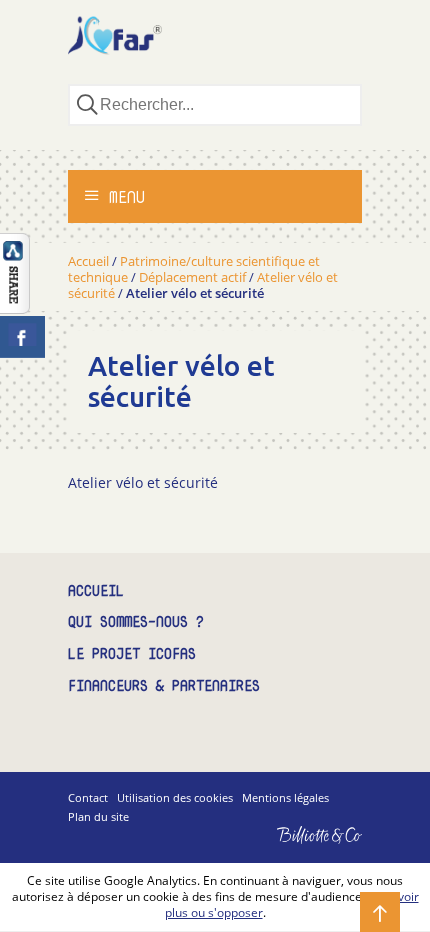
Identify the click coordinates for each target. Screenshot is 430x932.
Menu (122, 197)
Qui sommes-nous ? (136, 622)
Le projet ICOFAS (132, 654)
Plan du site (98, 816)
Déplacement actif (192, 277)
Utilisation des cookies (175, 797)
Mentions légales (285, 797)
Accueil (88, 261)
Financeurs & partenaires (164, 686)
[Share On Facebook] (22, 337)
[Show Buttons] (15, 308)
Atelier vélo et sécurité (143, 482)
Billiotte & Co (290, 850)
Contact (88, 797)
